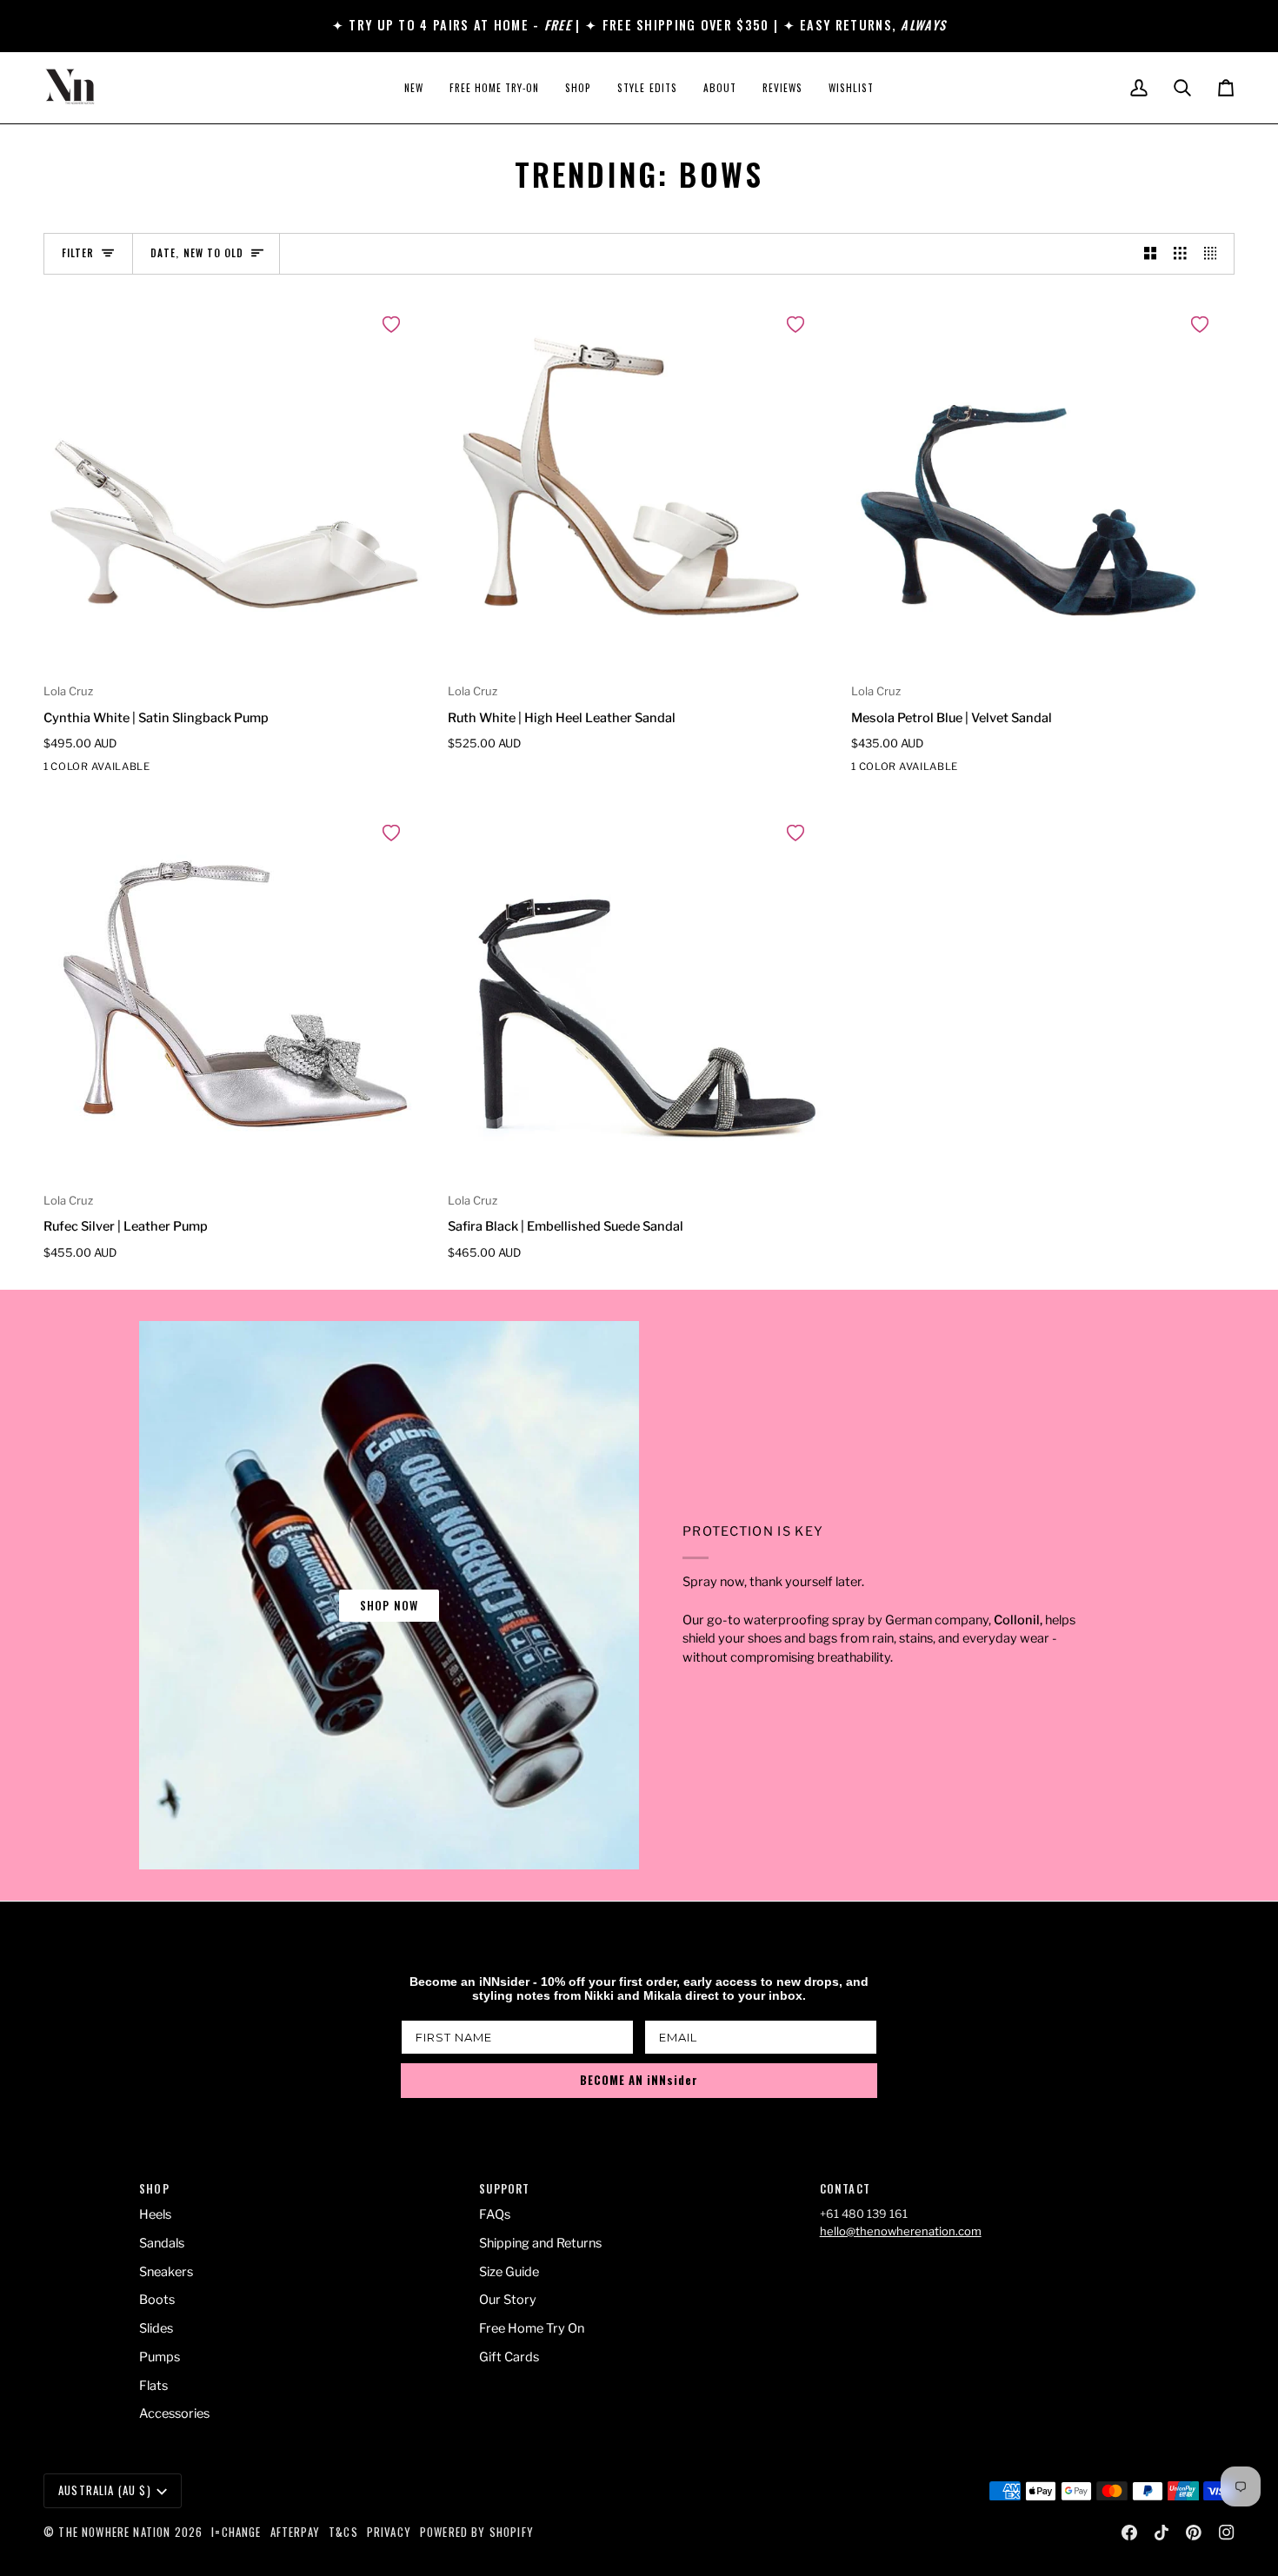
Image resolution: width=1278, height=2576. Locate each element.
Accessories (174, 2413)
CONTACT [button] (845, 2189)
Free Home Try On (532, 2328)
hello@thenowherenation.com (901, 2231)
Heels (155, 2214)
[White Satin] (55, 770)
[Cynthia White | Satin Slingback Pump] (235, 487)
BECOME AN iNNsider (639, 2080)
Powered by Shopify (477, 2532)
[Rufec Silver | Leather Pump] (235, 996)
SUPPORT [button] (504, 2189)
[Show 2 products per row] (1151, 254)
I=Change (236, 2532)
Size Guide (509, 2272)
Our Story (508, 2300)
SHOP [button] (154, 2189)
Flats (153, 2386)
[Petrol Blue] (862, 770)
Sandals (162, 2243)
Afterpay (295, 2532)
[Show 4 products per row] (1215, 254)
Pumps (160, 2357)
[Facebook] (1129, 2533)
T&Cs (343, 2532)
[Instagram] (1227, 2533)
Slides (156, 2328)
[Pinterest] (1194, 2533)
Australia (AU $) (105, 2490)
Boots (157, 2300)
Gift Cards (509, 2357)
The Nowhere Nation (114, 2532)
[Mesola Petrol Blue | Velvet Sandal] (1043, 487)
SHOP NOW (389, 1605)
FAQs (495, 2214)
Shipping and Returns (540, 2243)
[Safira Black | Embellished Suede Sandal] (639, 996)
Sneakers (166, 2272)
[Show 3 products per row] (1180, 254)
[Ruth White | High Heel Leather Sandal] (639, 487)
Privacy (389, 2532)
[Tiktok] (1162, 2533)
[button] (578, 88)
